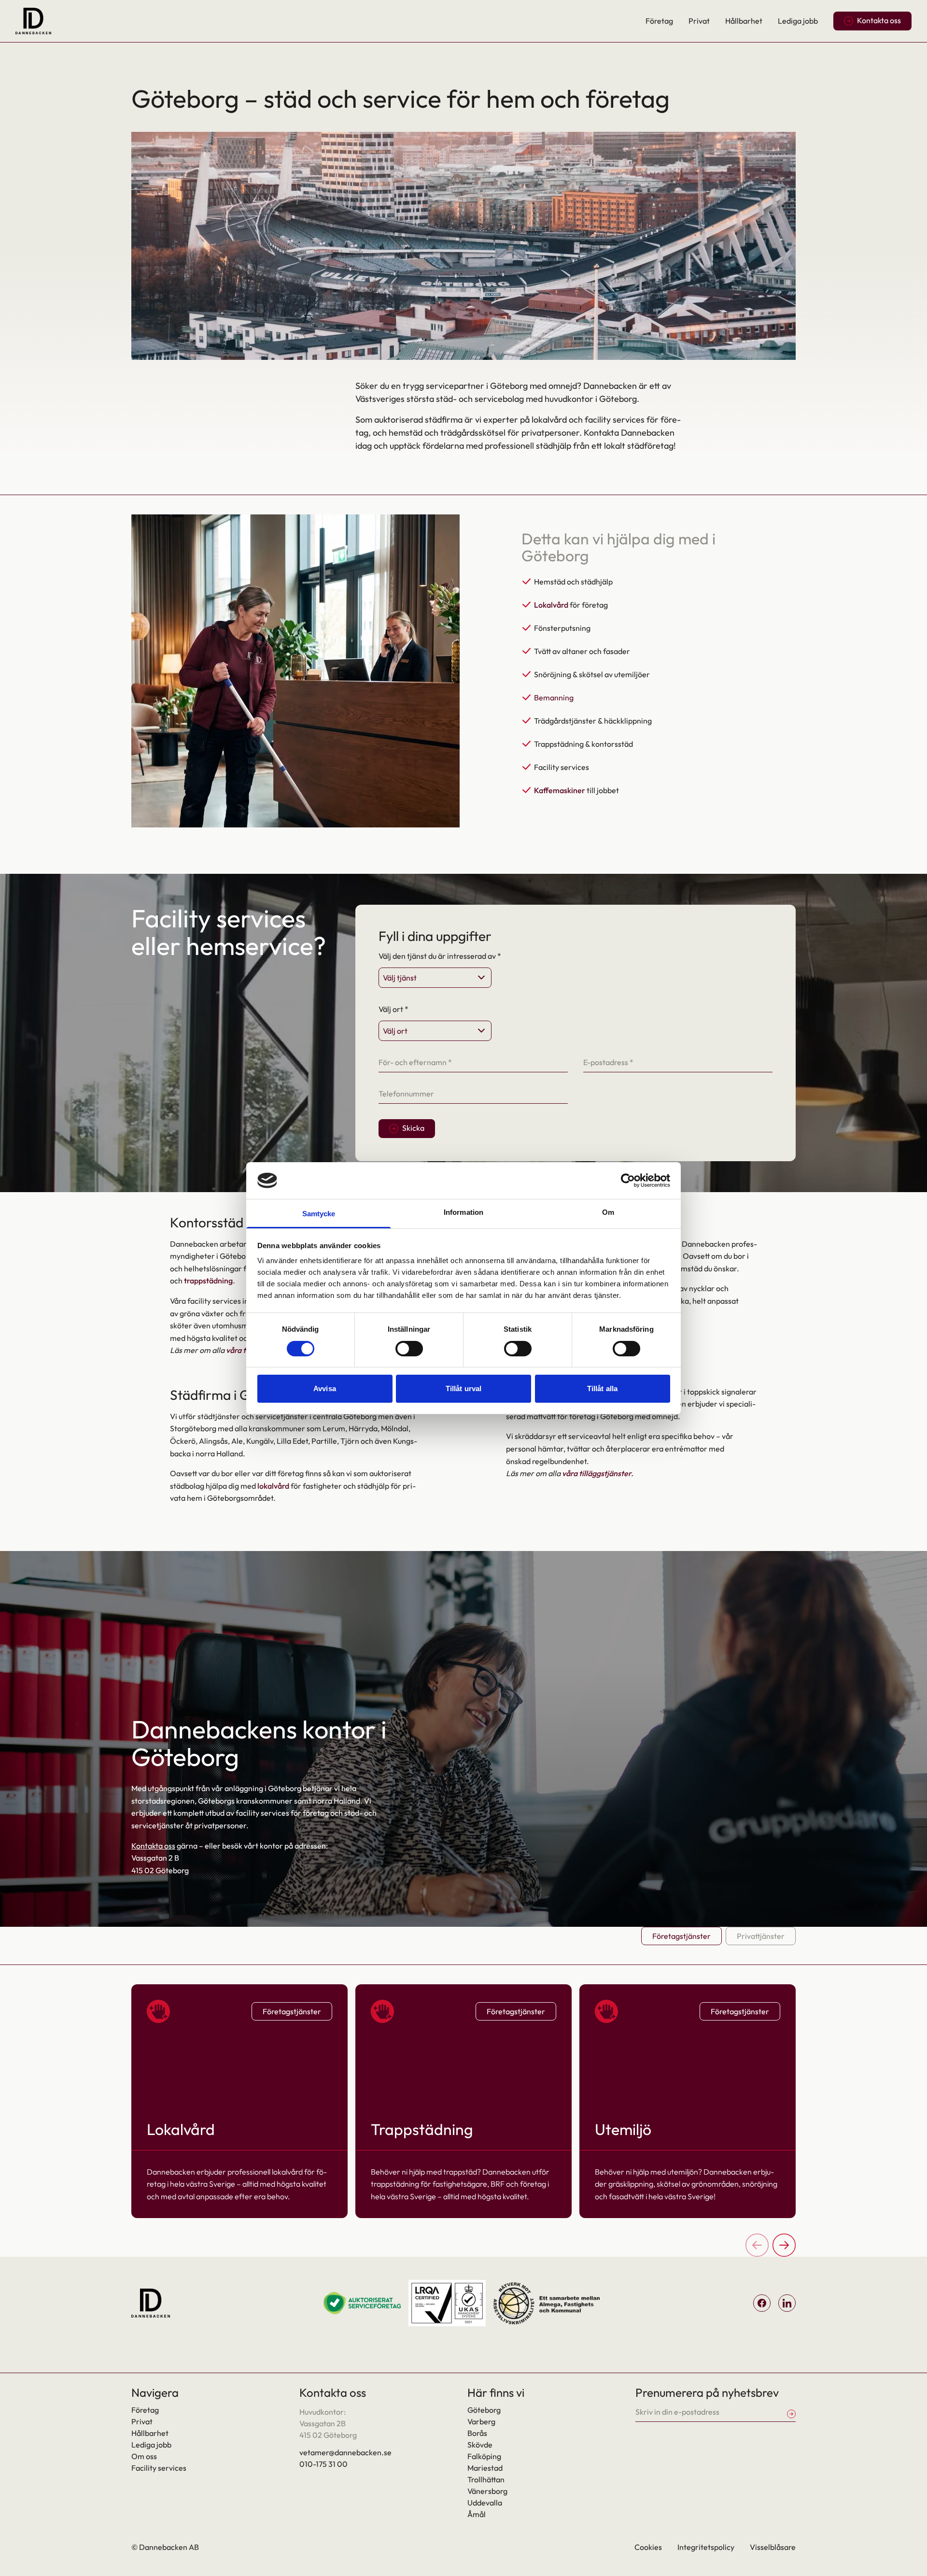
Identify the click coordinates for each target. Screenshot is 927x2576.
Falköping (484, 2456)
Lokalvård (551, 605)
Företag (659, 21)
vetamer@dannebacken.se (345, 2452)
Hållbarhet (744, 21)
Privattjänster (761, 1936)
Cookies (648, 2547)
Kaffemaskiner (560, 790)
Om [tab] (608, 1212)
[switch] (409, 1349)
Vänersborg (487, 2491)
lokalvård (273, 1486)
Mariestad (485, 2468)
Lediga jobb (798, 21)
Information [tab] (463, 1212)
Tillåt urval (463, 1388)
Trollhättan (486, 2479)
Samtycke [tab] (319, 1214)
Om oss (144, 2456)
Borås (477, 2433)
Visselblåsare (773, 2547)
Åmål (477, 2514)
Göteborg (484, 2410)
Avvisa (325, 1388)
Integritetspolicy (706, 2547)
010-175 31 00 (323, 2464)
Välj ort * (393, 1009)
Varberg (481, 2421)
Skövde (480, 2445)
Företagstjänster (681, 1936)
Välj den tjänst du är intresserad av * (440, 956)
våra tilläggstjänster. (598, 1473)
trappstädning (208, 1281)
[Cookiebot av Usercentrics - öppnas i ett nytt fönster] (628, 1181)
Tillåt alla (602, 1388)
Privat (699, 21)
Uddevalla (485, 2503)
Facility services (159, 2468)
